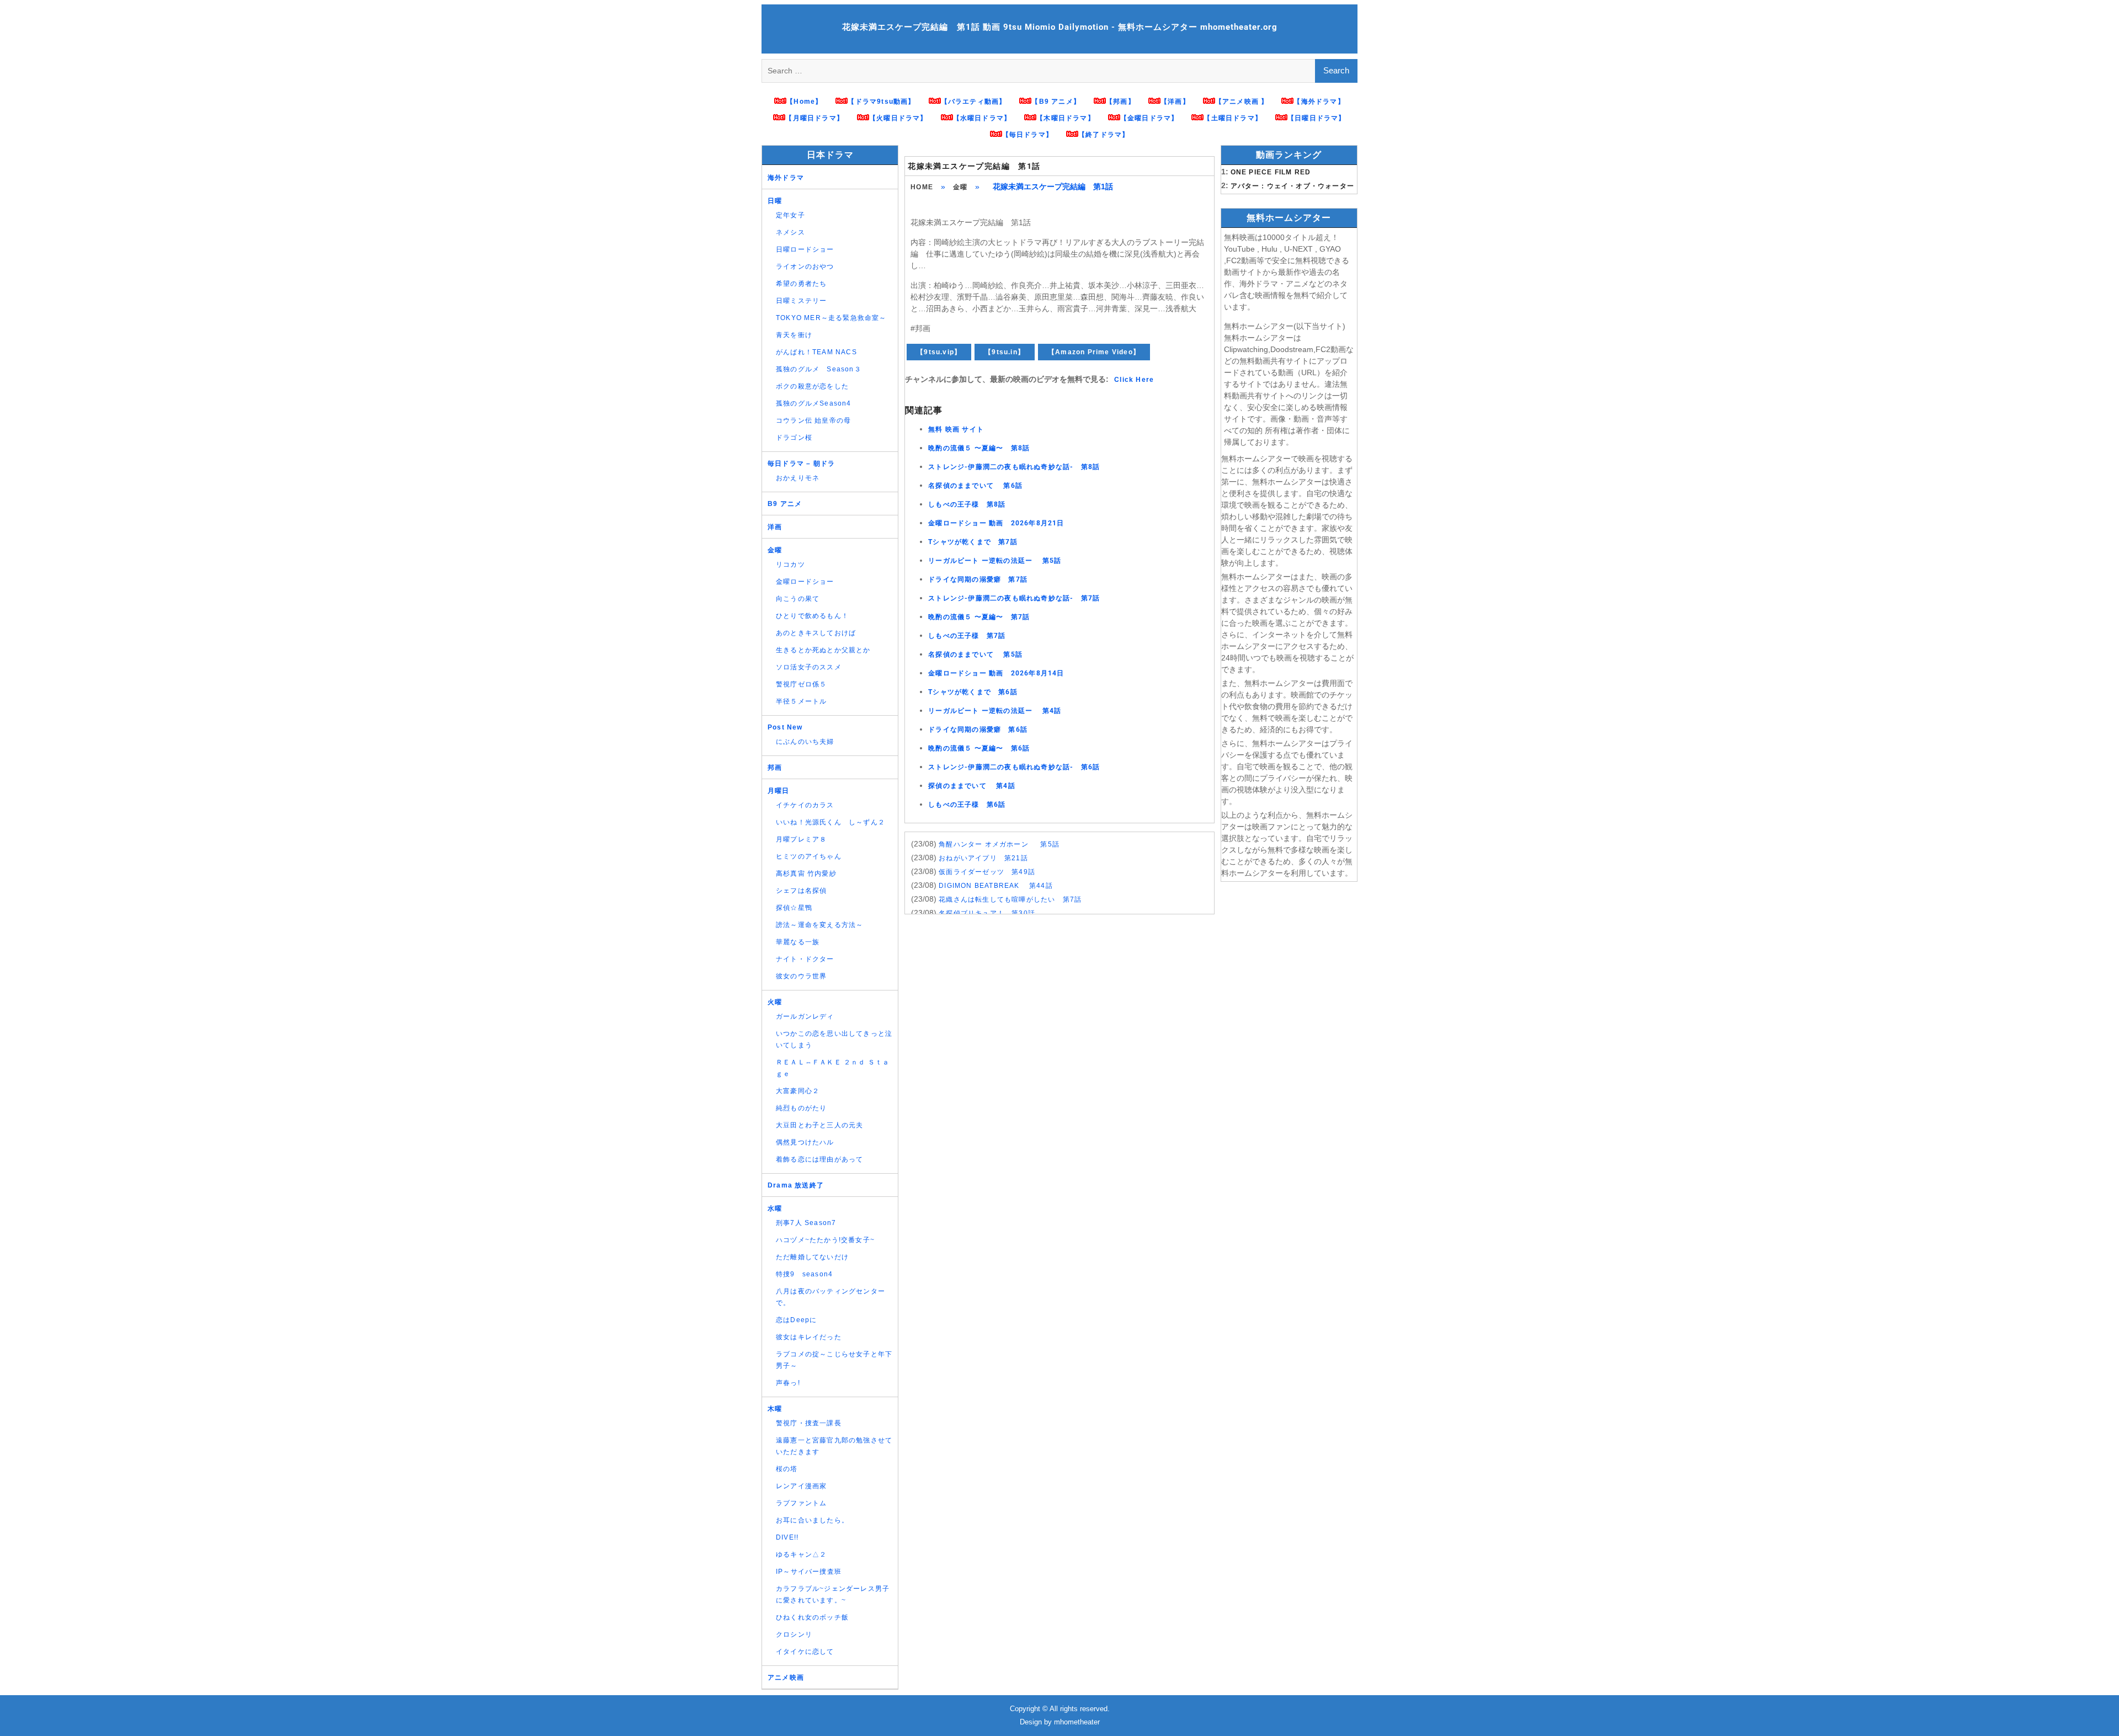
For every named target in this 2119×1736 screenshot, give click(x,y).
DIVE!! (787, 1537)
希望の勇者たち (801, 284)
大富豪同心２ (798, 1091)
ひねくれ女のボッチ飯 (812, 1617)
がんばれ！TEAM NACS (816, 352)
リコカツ (790, 565)
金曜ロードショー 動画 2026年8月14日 (996, 673)
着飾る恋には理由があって (819, 1159)
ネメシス (790, 232)
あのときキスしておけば (816, 633)
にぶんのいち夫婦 (805, 742)
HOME (922, 187)
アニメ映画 (786, 1678)
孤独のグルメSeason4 (814, 403)
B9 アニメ (785, 504)
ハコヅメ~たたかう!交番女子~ (825, 1240)
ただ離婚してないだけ (812, 1257)
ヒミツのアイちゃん (809, 856)
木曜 (775, 1409)
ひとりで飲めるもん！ (812, 616)
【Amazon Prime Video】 (1094, 352)
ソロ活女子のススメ (809, 667)
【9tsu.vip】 (939, 352)
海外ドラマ (786, 178)
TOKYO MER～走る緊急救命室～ (831, 318)
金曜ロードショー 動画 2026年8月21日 (996, 523)
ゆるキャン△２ (801, 1554)
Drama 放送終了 (796, 1185)
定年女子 (790, 215)
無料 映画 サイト (956, 429)
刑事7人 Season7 (806, 1223)
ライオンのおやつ (805, 267)
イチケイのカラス (805, 805)
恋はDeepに (796, 1320)
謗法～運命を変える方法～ (819, 925)
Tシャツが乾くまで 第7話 (973, 542)
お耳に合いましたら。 (812, 1520)
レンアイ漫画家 (801, 1486)
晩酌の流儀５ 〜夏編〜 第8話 (979, 448)
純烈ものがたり (801, 1108)
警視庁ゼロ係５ (801, 684)
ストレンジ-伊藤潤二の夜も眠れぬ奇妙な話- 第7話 (1014, 598)
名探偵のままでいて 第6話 (975, 486)
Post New (785, 727)
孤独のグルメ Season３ (819, 369)
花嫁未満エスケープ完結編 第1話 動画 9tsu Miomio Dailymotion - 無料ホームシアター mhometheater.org (1060, 27)
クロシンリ (794, 1634)
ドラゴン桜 (794, 438)
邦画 (775, 768)
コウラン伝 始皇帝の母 (813, 420)
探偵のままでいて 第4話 (972, 786)
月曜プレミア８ (801, 839)
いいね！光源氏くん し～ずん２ (830, 822)
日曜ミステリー (801, 301)
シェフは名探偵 (801, 891)
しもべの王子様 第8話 (967, 504)
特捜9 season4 (804, 1274)
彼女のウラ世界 (801, 976)
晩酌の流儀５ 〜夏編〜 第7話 (979, 617)
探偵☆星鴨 (794, 908)
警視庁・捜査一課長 (809, 1423)
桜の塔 (787, 1469)
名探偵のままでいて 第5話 (975, 654)
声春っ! (788, 1383)
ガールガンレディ (805, 1016)
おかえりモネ (798, 478)
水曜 (775, 1208)
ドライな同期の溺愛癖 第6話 (978, 729)
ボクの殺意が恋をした (812, 386)
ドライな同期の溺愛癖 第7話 (978, 579)
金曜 (960, 187)
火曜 (775, 1002)
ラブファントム (801, 1503)
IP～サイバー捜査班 (809, 1572)
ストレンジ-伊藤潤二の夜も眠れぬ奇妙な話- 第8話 (1014, 467)
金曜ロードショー (805, 582)
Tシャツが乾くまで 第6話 (973, 692)
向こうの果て (798, 599)
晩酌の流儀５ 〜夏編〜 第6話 (979, 748)
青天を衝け (794, 335)
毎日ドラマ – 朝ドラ (801, 464)
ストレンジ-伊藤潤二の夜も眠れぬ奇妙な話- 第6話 (1014, 767)
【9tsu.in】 (1005, 352)
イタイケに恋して (805, 1652)
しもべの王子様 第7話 (967, 636)
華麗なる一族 (798, 942)
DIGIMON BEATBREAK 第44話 (996, 886)
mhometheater (1077, 1722)
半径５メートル (801, 701)
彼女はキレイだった (809, 1337)
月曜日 (779, 791)
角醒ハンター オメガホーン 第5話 (999, 844)
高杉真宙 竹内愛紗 (806, 874)
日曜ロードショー (805, 249)
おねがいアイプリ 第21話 (983, 858)
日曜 (775, 201)
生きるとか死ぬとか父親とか (823, 650)
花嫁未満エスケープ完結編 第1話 (974, 166)
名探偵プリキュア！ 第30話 (987, 913)
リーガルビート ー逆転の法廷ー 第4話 (995, 711)
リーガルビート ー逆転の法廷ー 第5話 (995, 561)
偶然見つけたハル (805, 1142)
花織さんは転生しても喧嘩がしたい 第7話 (1010, 899)
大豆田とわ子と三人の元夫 (819, 1125)
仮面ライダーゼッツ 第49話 (987, 872)
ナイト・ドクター (805, 959)
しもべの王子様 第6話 (967, 805)
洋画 (775, 527)
